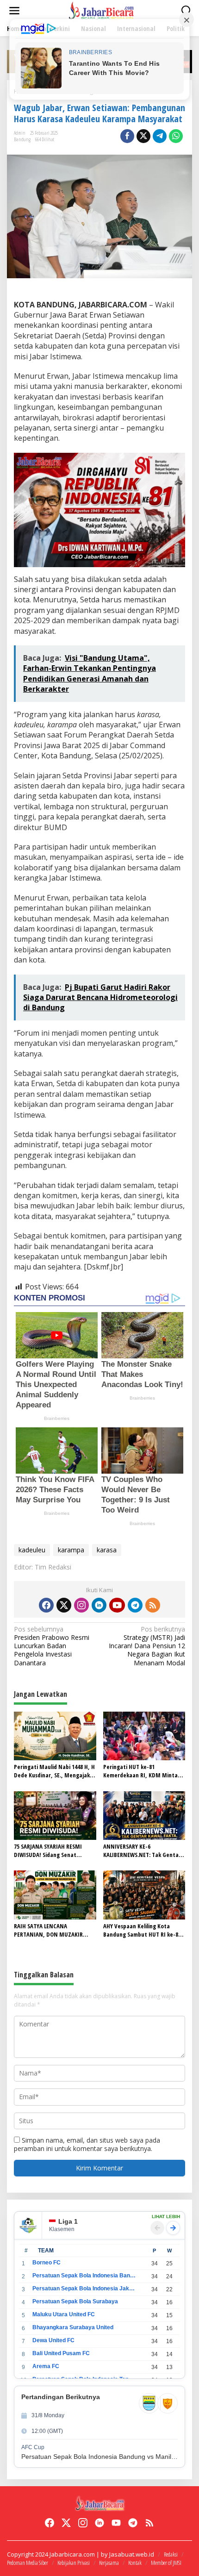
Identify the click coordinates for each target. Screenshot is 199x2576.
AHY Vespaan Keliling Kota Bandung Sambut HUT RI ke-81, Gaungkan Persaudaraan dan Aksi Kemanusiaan (143, 1930)
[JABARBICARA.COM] (101, 10)
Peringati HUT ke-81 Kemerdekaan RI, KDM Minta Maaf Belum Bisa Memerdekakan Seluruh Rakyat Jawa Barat (143, 1771)
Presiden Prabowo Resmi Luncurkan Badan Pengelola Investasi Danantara (52, 1646)
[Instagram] (81, 1605)
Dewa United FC (53, 2340)
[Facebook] (46, 1605)
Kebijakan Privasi (74, 2563)
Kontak (135, 2563)
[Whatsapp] (176, 136)
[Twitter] (64, 1605)
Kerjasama (109, 2563)
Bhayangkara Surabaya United (73, 2327)
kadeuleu (32, 1550)
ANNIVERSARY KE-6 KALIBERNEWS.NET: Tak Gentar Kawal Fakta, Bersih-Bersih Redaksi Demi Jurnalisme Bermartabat (142, 1851)
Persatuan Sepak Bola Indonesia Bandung (84, 2276)
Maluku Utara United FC (64, 2314)
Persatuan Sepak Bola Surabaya (75, 2301)
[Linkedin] (99, 1605)
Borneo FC (47, 2263)
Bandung (22, 139)
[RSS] (153, 1605)
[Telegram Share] (160, 136)
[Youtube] (117, 1605)
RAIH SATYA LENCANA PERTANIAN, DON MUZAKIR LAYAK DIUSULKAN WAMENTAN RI (52, 1930)
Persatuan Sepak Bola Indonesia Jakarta (84, 2288)
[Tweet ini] (143, 136)
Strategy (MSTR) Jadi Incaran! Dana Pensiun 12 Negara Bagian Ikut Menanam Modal (147, 1646)
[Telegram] (135, 1605)
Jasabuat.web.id (132, 2554)
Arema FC (46, 2366)
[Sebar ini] (127, 136)
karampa (71, 1550)
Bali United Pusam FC (61, 2353)
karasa (107, 1550)
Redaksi (171, 2554)
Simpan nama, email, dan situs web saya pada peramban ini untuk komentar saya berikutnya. (87, 2144)
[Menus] (14, 11)
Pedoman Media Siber (28, 2563)
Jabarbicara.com (72, 2554)
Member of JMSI (166, 2563)
